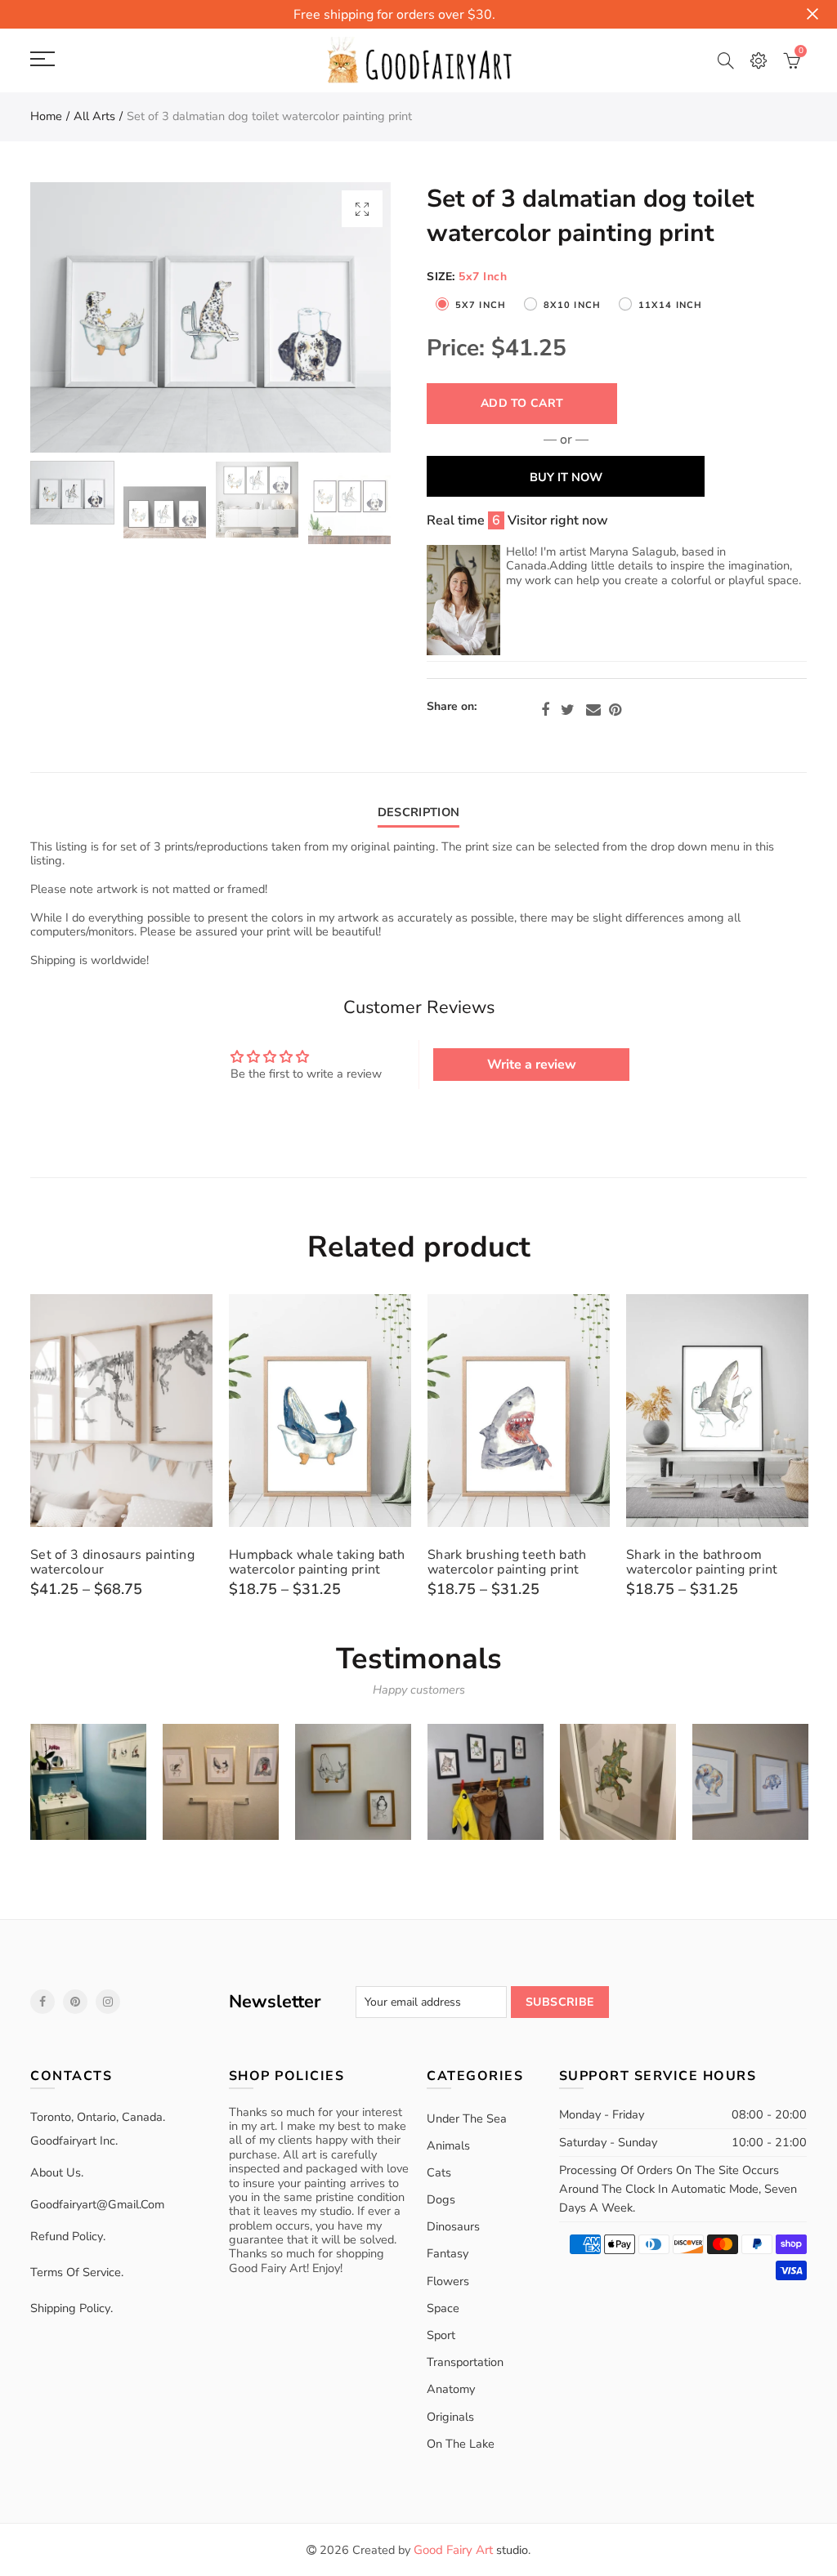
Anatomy (451, 2389)
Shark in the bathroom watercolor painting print (702, 1562)
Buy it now (566, 477)
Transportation (465, 2362)
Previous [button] (74, 317)
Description (418, 812)
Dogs (441, 2199)
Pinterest (615, 710)
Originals (450, 2417)
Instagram (108, 2002)
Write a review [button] (532, 1065)
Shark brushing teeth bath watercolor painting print (507, 1562)
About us (56, 2172)
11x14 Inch (670, 305)
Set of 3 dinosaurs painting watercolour (112, 1562)
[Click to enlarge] (362, 209)
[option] (210, 317)
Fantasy (448, 2253)
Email (593, 710)
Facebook (545, 710)
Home (46, 116)
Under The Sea (467, 2118)
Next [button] (347, 317)
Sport (441, 2335)
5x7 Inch (481, 305)
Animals (448, 2145)
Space (443, 2308)
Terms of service (76, 2272)
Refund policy (67, 2236)
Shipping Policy (70, 2308)
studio (471, 2550)
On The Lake (461, 2444)
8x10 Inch (572, 305)
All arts (94, 116)
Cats (439, 2172)
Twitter (568, 710)
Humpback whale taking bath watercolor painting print (317, 1562)
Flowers (448, 2281)
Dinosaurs (453, 2226)
